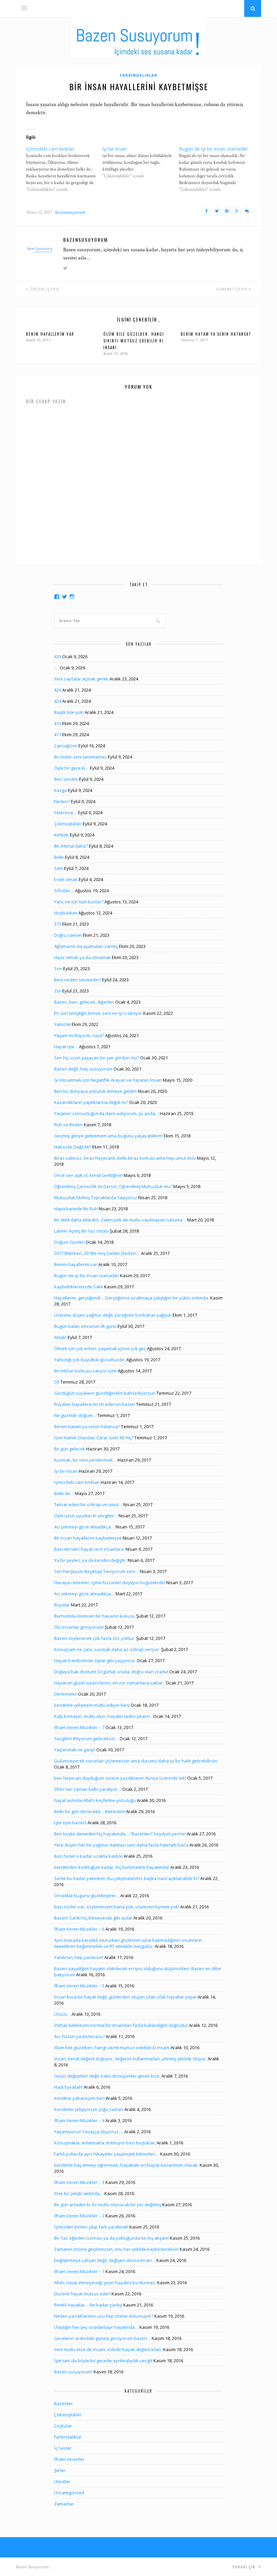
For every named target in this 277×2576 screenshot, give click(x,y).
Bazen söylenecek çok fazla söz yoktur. (95, 1638)
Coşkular (63, 2426)
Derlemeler (66, 1694)
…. (56, 668)
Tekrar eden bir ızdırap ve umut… (88, 1504)
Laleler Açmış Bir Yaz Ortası (81, 1231)
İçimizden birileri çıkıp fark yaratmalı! (91, 2227)
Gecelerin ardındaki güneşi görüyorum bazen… (102, 2338)
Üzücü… (62, 2014)
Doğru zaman (68, 935)
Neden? (62, 801)
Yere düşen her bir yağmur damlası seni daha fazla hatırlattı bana (121, 1845)
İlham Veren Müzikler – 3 (79, 2182)
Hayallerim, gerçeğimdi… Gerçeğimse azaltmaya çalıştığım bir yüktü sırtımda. (132, 1298)
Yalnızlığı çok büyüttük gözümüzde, (90, 1360)
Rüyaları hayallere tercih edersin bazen (95, 1404)
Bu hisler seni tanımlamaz (80, 757)
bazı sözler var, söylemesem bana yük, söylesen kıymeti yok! (117, 1907)
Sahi (59, 868)
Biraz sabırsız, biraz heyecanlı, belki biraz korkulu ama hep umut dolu (125, 1158)
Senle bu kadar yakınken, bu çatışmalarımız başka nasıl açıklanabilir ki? (127, 1878)
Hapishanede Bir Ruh (76, 1209)
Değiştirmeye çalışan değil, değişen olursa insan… (105, 2260)
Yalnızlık (62, 1024)
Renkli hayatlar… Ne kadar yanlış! (88, 2305)
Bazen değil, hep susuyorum (83, 1069)
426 (58, 690)
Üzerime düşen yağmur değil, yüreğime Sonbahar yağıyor (113, 1315)
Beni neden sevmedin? (78, 980)
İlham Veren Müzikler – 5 (79, 1986)
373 (58, 924)
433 (58, 656)
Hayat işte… (66, 1047)
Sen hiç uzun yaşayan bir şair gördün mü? (97, 1058)
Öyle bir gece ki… (71, 768)
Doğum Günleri (69, 1242)
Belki (59, 857)
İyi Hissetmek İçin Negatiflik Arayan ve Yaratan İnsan (108, 1080)
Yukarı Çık (245, 2567)
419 (58, 723)
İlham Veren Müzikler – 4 (79, 2120)
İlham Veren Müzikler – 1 (79, 2271)
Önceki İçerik (44, 289)
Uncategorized (69, 2493)
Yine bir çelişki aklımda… (79, 2193)
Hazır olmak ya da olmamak (82, 957)
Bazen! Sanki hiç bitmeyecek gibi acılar (93, 1918)
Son (58, 969)
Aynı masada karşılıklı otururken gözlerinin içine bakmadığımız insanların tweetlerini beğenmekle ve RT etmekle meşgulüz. (128, 1943)
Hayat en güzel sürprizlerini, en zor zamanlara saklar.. (109, 1683)
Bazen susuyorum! (73, 2372)
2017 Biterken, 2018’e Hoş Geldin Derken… (97, 1253)
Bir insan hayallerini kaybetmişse (88, 1538)
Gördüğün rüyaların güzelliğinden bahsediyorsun (105, 1393)
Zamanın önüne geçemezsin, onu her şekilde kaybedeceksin (116, 2249)
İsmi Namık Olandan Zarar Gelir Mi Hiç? (94, 1438)
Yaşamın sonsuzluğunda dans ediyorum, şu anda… (106, 1113)
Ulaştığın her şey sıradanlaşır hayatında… (96, 2327)
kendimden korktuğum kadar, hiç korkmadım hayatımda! (112, 1867)
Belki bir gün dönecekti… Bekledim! (90, 1811)
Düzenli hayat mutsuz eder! (82, 2294)
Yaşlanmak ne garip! (75, 1750)
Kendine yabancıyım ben (79, 2098)
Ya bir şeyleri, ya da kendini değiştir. (90, 1560)
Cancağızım (66, 746)
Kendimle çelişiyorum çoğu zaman (89, 2109)
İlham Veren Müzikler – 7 (79, 1727)
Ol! (57, 1382)
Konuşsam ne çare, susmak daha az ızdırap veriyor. (107, 1649)
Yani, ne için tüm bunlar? (79, 902)
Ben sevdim (66, 779)
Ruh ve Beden (68, 1125)
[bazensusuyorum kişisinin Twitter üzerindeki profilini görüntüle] (65, 597)
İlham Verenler (69, 2459)
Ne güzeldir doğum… (75, 1415)
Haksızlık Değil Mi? (73, 1147)
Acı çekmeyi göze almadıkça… (84, 1527)
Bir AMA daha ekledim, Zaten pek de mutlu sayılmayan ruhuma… (120, 1220)
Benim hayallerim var (50, 334)
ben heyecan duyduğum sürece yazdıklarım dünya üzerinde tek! (120, 1778)
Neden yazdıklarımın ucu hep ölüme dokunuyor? (104, 2316)
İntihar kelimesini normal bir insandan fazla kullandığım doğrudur (121, 2025)
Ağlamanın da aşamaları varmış (86, 946)
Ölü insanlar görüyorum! (79, 1627)
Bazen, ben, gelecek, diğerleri (84, 1002)
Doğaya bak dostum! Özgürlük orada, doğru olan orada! (111, 1672)
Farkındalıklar (139, 75)
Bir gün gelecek (70, 1449)
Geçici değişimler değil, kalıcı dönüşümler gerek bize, (107, 2076)
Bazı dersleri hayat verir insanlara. (89, 1549)
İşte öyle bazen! (70, 1823)
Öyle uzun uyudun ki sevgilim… (86, 1516)
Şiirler (60, 2470)
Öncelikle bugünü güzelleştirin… (87, 1896)
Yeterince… (66, 813)
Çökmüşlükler (68, 824)
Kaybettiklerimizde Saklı (79, 1287)
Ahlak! (60, 1337)
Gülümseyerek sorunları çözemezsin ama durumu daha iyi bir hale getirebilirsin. (136, 1761)
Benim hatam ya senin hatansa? (216, 334)
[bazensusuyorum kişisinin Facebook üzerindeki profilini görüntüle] (57, 597)
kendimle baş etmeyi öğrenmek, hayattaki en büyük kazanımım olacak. (126, 2165)
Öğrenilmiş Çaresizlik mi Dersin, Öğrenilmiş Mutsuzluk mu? (113, 1186)
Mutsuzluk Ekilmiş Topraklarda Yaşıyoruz (96, 1197)
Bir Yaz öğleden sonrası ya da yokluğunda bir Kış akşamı (111, 2238)
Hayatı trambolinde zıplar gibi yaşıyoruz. (95, 1660)
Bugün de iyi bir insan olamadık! (86, 1276)
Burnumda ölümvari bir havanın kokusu (95, 1616)
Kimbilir (61, 835)
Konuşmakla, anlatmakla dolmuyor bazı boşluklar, (105, 2143)
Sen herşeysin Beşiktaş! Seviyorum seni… (96, 1571)
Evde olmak (66, 879)
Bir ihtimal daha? (71, 846)
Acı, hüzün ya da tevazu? (79, 2036)
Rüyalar (62, 1605)
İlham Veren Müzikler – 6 (79, 1929)
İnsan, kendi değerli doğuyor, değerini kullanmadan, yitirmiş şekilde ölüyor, (130, 2059)
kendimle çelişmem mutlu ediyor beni (92, 1705)
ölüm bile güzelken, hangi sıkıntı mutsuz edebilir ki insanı (134, 341)
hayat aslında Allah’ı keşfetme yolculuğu (95, 1800)
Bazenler (63, 2403)
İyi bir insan (66, 1471)
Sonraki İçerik (232, 289)
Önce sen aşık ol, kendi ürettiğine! (88, 1175)
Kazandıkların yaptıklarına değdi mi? (91, 1102)
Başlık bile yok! (69, 712)
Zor (58, 991)
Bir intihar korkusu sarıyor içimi (85, 1371)
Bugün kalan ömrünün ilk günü (85, 1326)
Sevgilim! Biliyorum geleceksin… (86, 1738)
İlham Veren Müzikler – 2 (79, 2216)
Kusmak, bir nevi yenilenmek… (85, 1460)
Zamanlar (64, 2504)
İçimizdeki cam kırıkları (77, 1482)
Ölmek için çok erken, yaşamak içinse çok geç (100, 1348)
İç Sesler (63, 2448)
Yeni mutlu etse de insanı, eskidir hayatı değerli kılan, (108, 2349)
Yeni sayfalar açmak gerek (81, 679)
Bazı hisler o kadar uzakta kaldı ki (88, 1856)
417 (58, 735)
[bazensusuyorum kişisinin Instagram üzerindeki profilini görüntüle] (72, 597)
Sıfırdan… (64, 891)
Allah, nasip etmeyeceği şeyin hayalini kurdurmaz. (105, 2283)
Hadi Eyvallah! (68, 2087)
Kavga (60, 790)
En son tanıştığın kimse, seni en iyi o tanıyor (98, 1013)
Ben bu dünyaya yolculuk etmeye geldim (95, 1091)
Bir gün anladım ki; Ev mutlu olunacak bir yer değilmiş (108, 2205)
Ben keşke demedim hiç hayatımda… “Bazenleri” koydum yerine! (120, 1834)
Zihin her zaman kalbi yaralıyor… (88, 1789)
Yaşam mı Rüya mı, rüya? (79, 1035)
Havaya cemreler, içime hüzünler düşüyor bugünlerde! (110, 1582)
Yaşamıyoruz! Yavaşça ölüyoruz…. (89, 2132)
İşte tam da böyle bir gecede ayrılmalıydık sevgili (103, 2361)
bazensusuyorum (70, 212)
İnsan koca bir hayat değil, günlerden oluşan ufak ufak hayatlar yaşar (125, 1997)
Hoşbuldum (66, 913)
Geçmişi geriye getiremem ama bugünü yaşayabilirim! (108, 1136)
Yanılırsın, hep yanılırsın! (79, 1957)
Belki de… (64, 1493)
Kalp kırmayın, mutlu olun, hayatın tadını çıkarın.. (103, 1716)
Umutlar (62, 2481)
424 (58, 701)
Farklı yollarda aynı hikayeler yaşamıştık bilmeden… (107, 2154)
